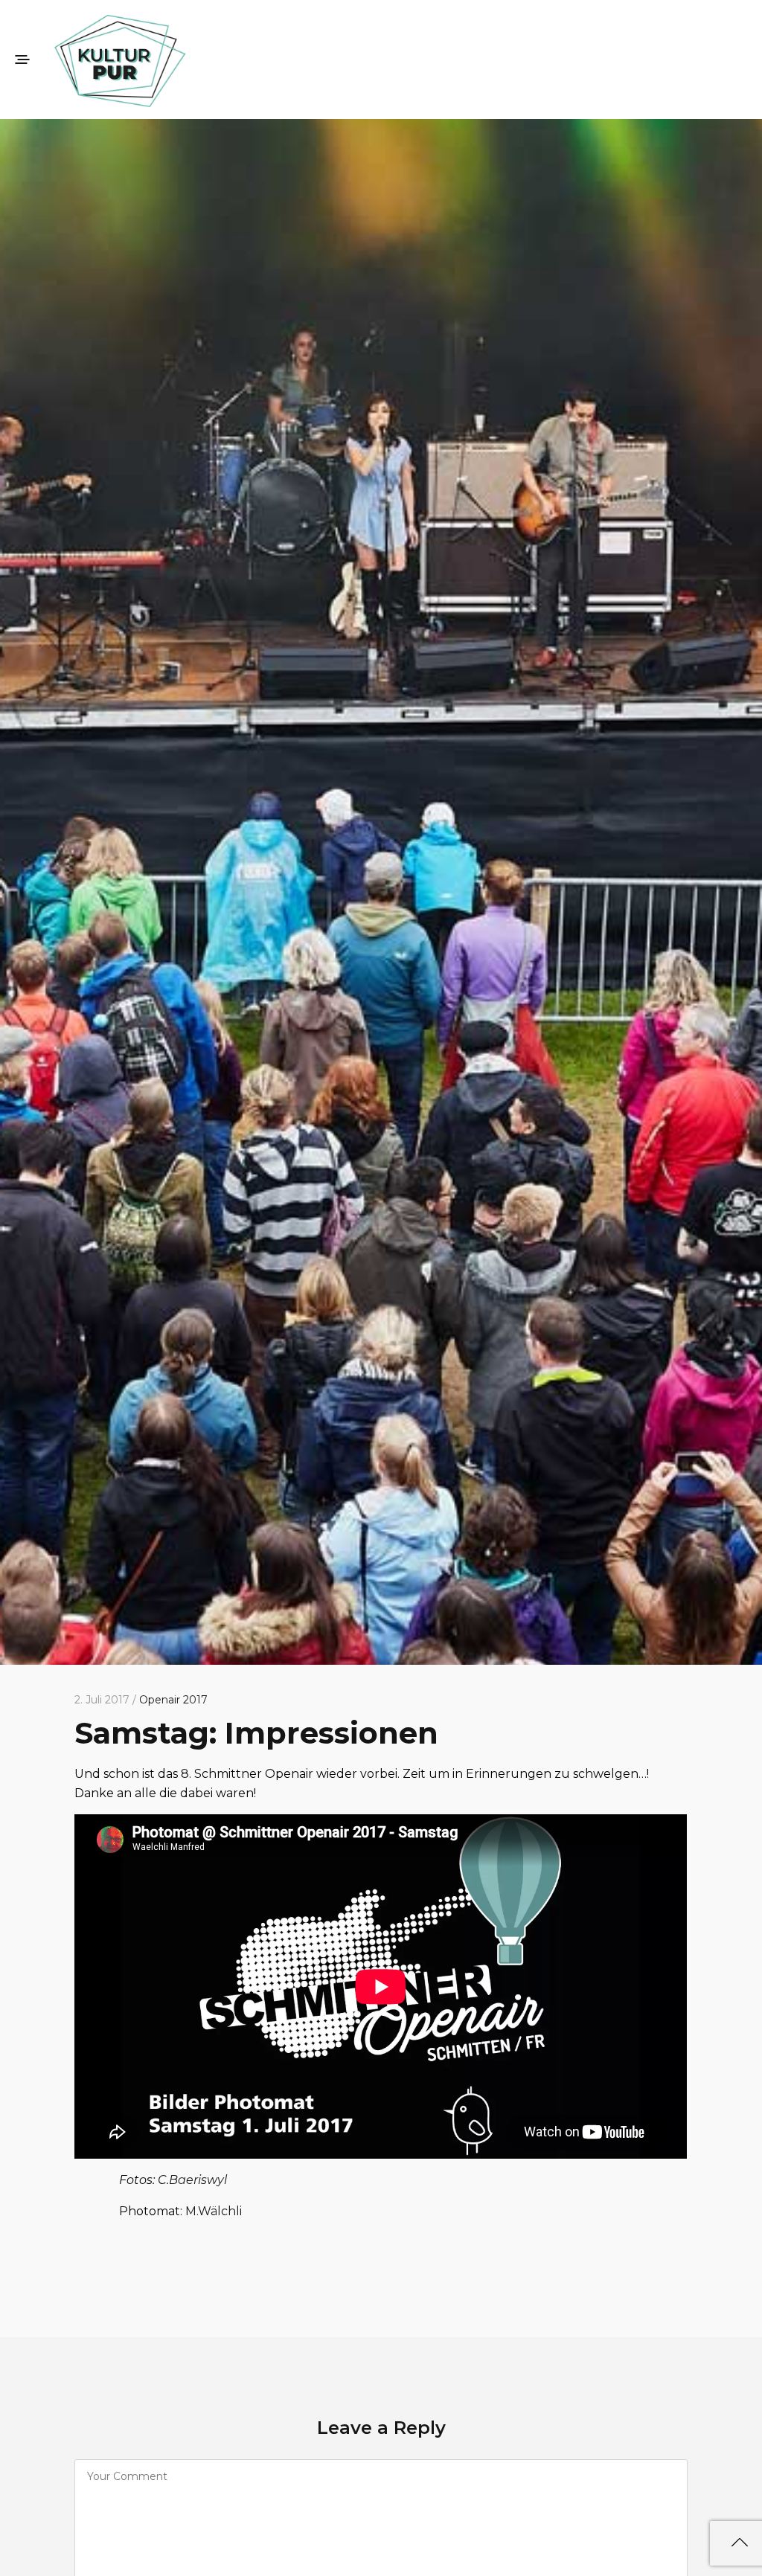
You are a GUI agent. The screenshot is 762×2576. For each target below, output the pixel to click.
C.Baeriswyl (192, 2180)
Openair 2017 (173, 1700)
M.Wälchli (214, 2211)
